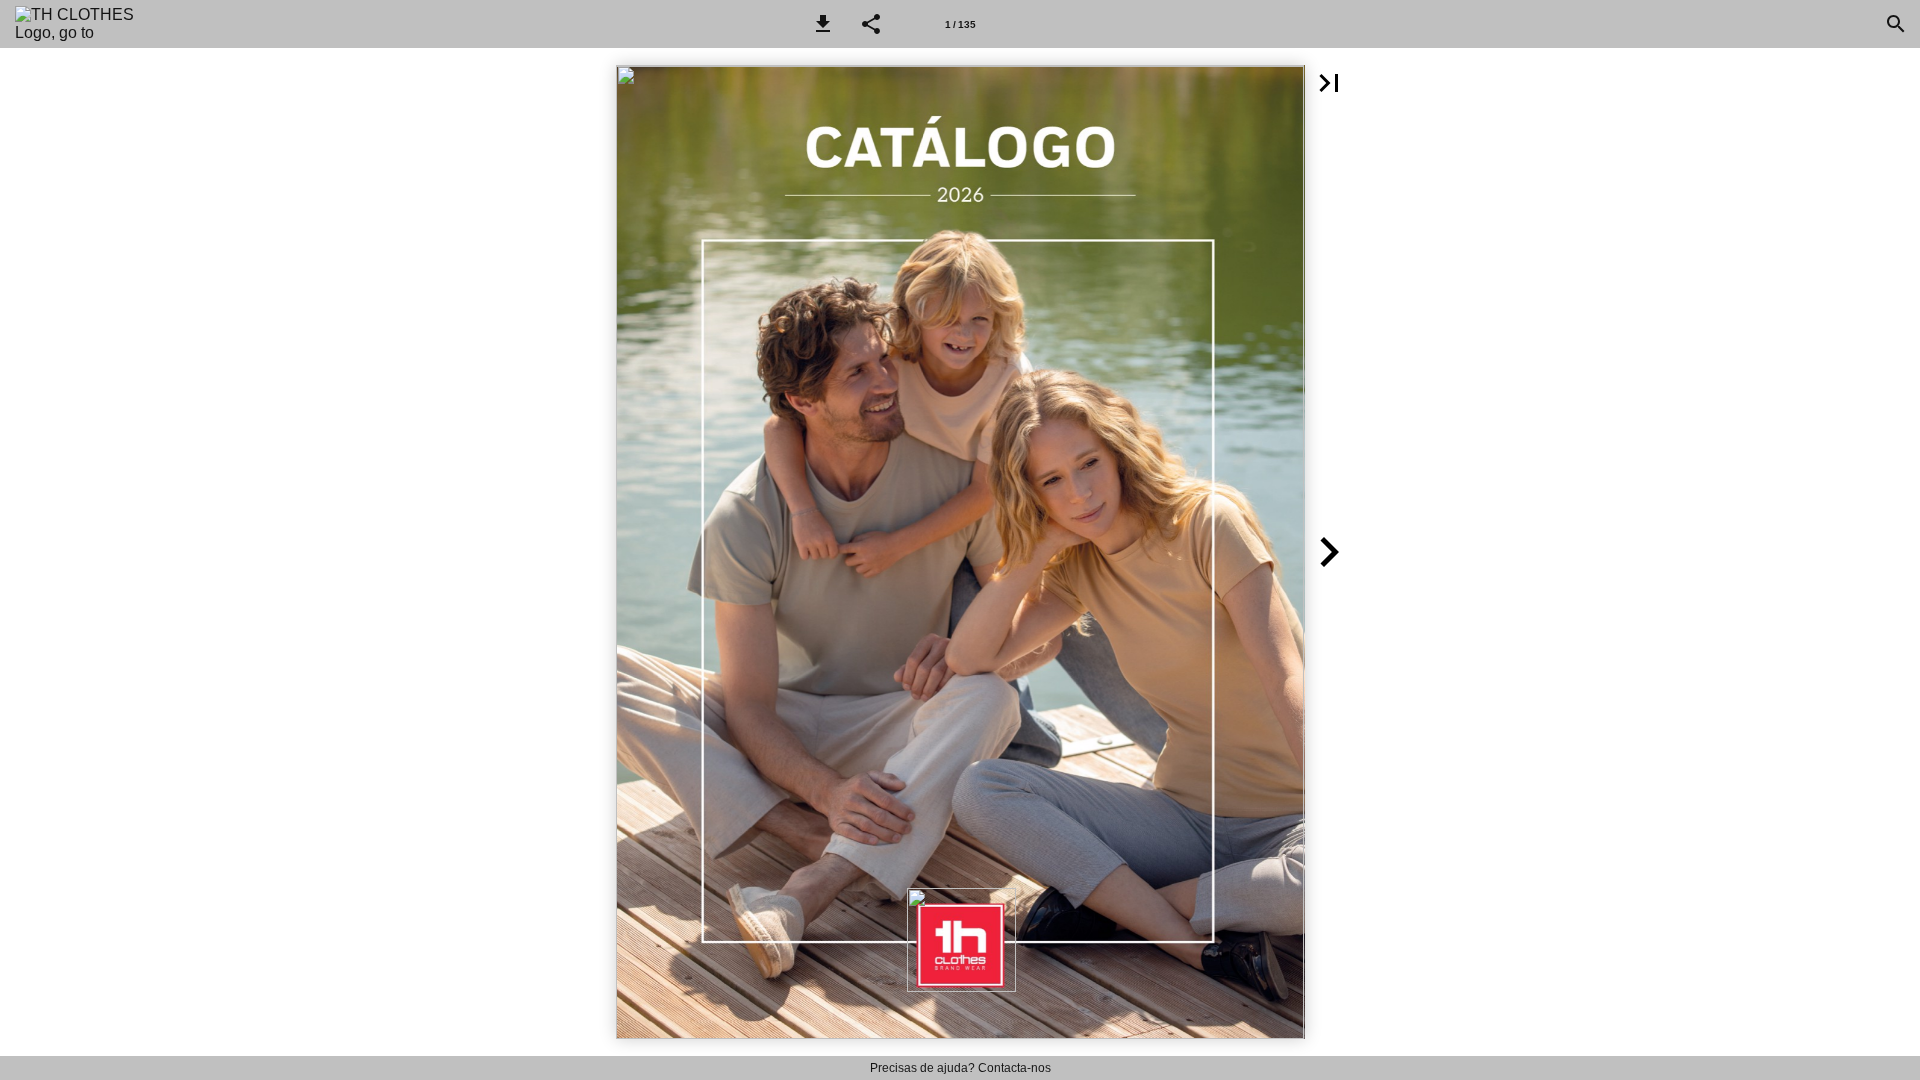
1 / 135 (960, 24)
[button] (823, 24)
